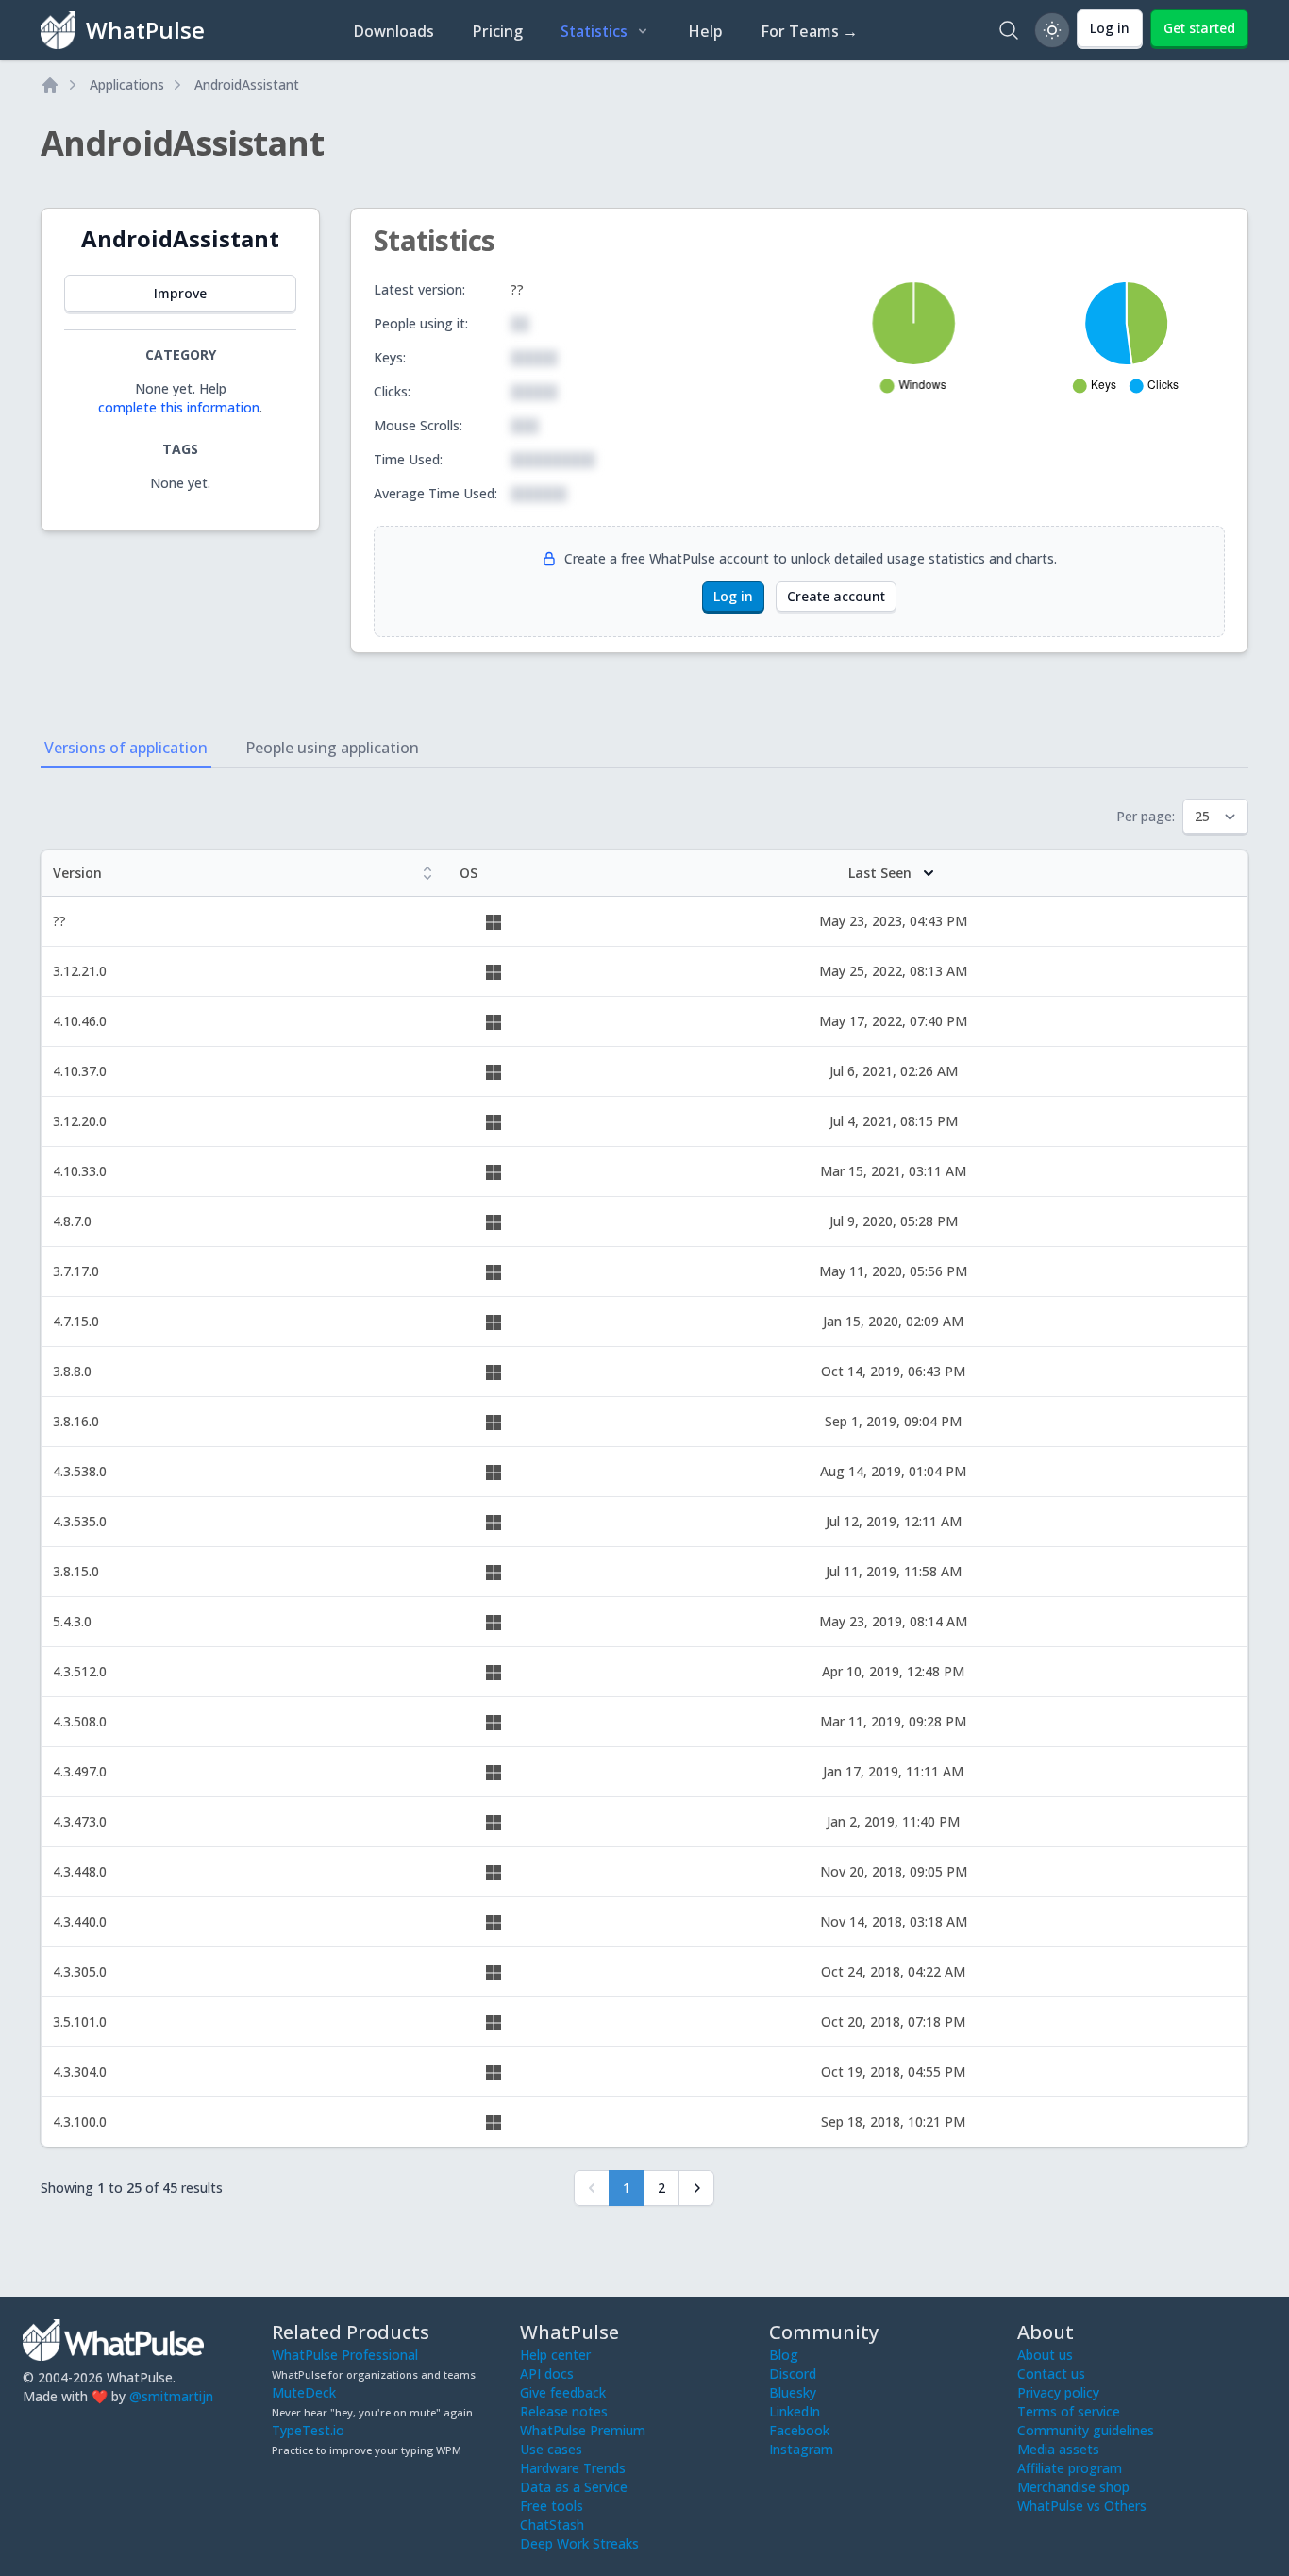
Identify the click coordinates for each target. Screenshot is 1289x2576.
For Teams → (809, 31)
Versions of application (126, 748)
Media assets (1058, 2449)
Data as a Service (574, 2487)
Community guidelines (1086, 2430)
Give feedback (563, 2392)
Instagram (801, 2449)
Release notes (564, 2411)
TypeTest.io (308, 2430)
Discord (793, 2374)
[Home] (50, 85)
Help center (555, 2355)
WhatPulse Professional (345, 2355)
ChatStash (552, 2525)
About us (1045, 2355)
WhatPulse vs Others (1082, 2506)
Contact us (1051, 2374)
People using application (332, 748)
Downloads (393, 31)
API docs (547, 2374)
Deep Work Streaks (579, 2543)
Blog (784, 2355)
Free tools (552, 2506)
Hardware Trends (573, 2468)
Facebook (799, 2430)
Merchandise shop (1073, 2487)
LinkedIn (795, 2411)
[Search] (1009, 30)
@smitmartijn (171, 2396)
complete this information (179, 407)
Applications (127, 84)
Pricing (497, 31)
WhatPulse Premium (583, 2430)
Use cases (551, 2449)
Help (705, 31)
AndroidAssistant (247, 84)
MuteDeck (304, 2392)
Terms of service (1069, 2411)
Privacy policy (1058, 2392)
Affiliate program (1070, 2468)
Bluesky (793, 2392)
